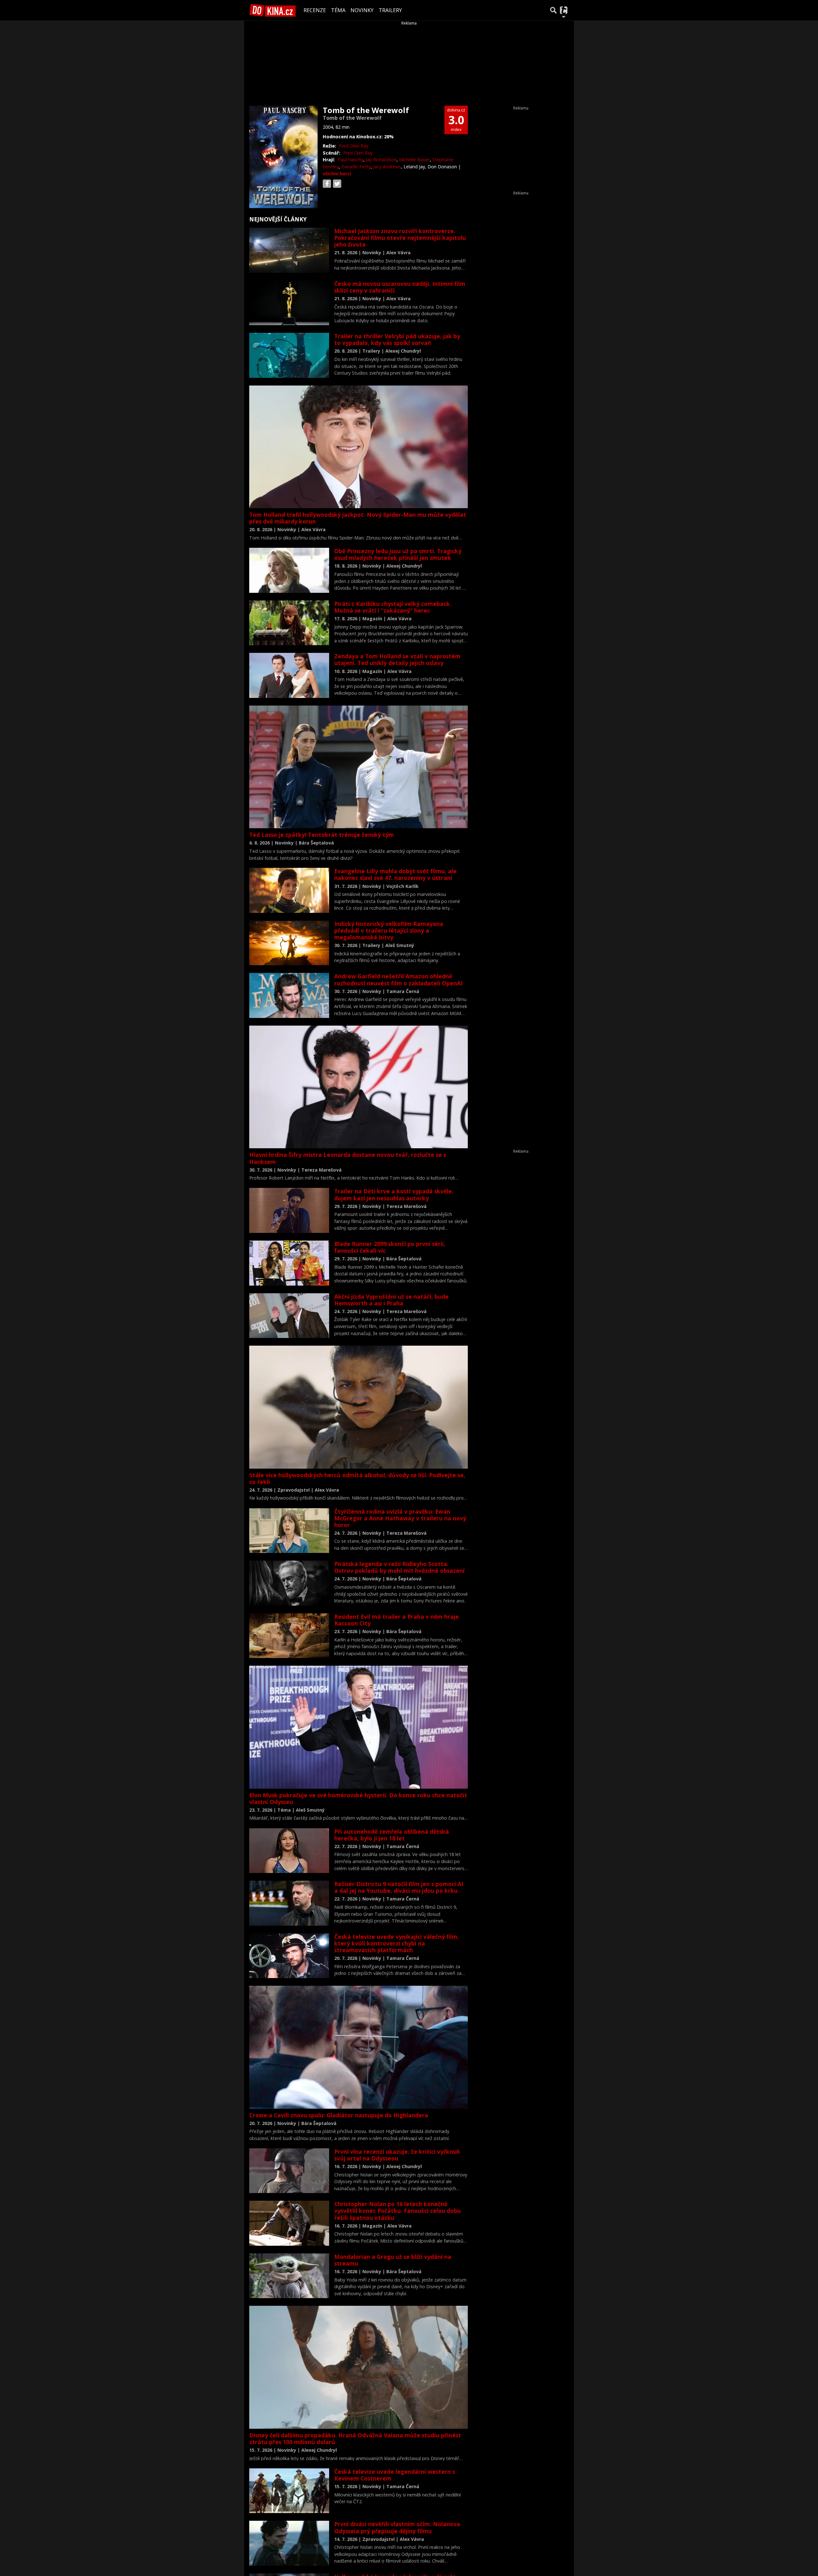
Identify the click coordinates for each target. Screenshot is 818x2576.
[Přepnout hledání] (553, 10)
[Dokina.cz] (273, 10)
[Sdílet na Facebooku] (327, 184)
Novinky (362, 10)
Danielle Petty (356, 167)
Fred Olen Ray (354, 146)
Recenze (315, 10)
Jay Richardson (381, 160)
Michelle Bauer (414, 160)
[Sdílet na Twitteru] (337, 184)
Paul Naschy (351, 160)
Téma (338, 10)
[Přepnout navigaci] (564, 10)
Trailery (390, 10)
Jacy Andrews (387, 167)
